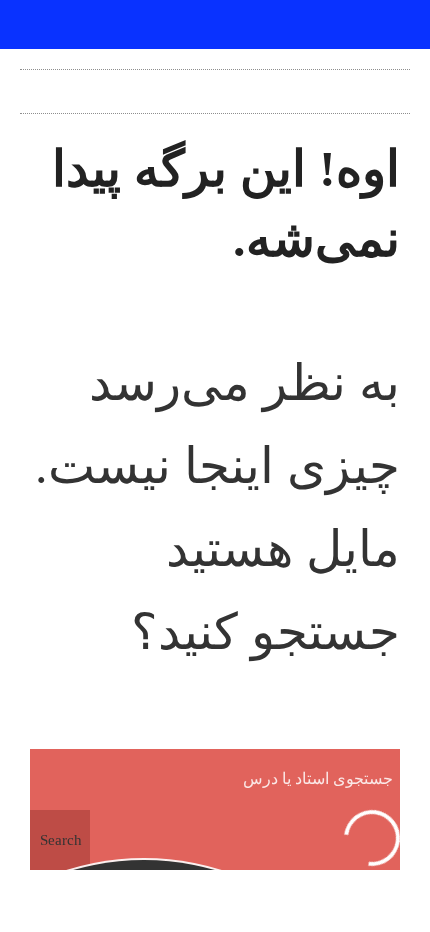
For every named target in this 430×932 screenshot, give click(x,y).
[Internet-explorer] (215, 25)
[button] (215, 86)
